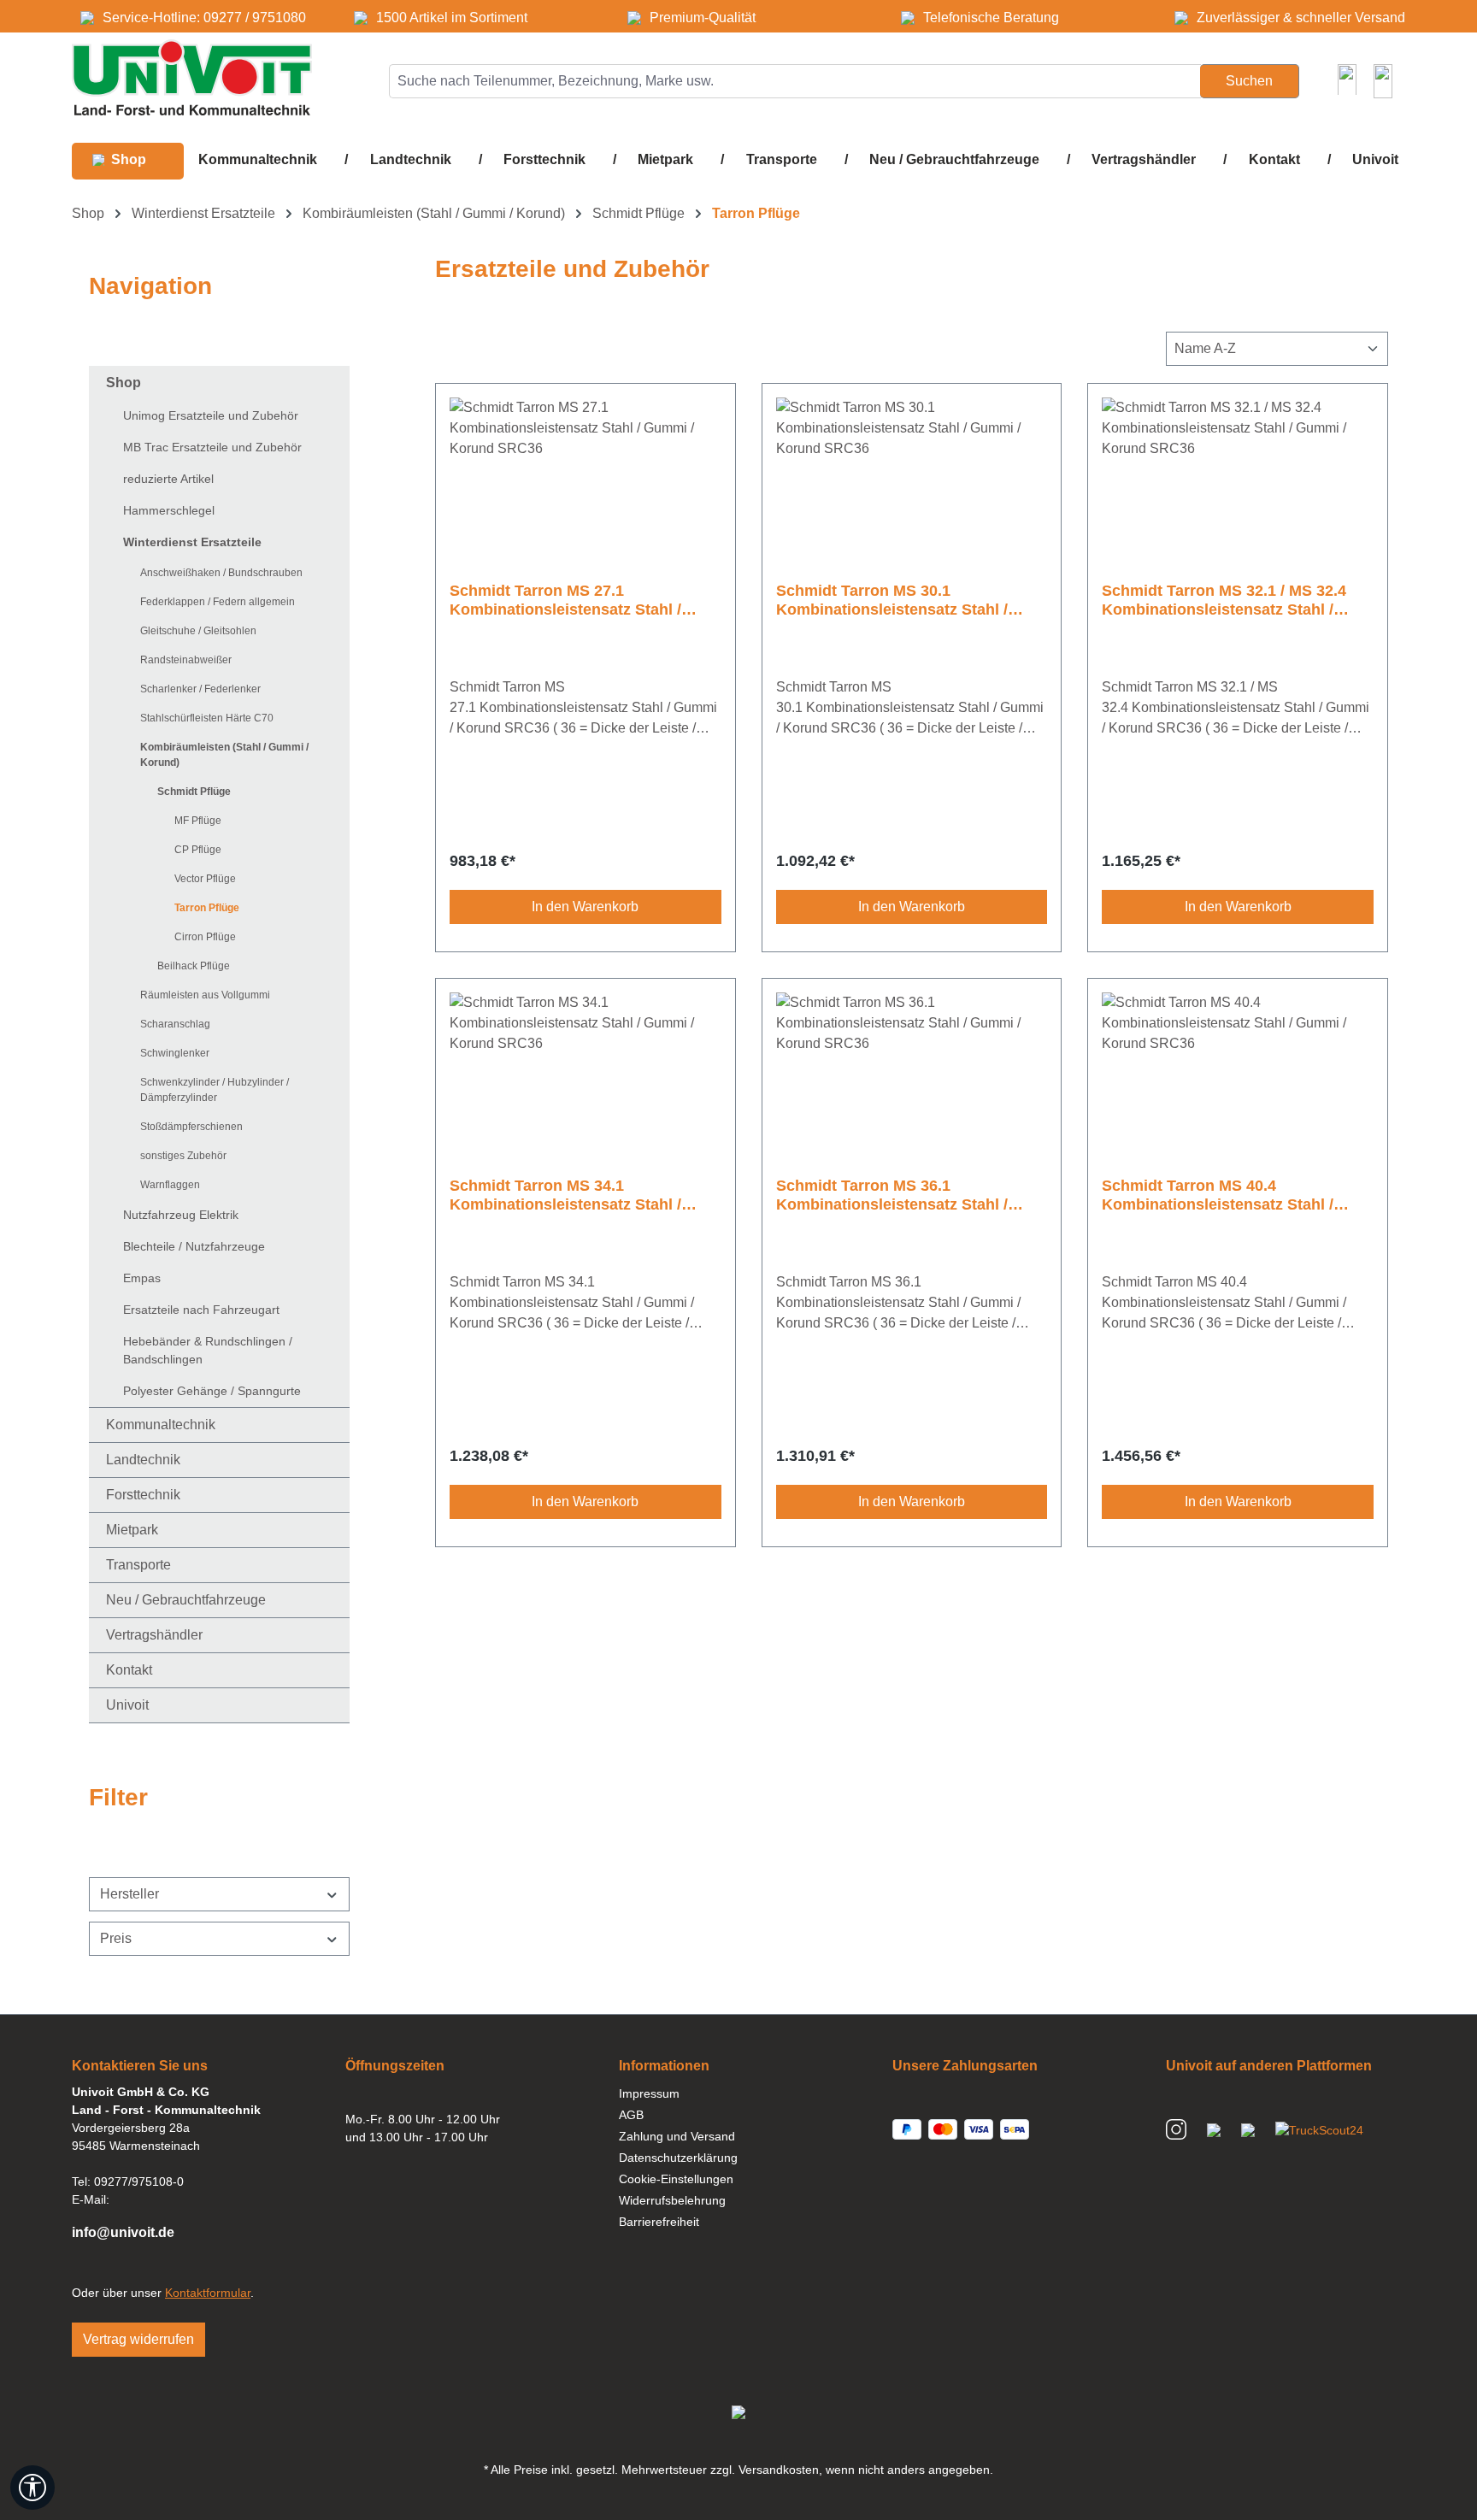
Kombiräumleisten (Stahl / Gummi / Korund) (224, 755)
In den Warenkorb (585, 907)
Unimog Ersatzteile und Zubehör (211, 415)
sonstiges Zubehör (183, 1156)
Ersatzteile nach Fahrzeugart (201, 1310)
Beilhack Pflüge (194, 966)
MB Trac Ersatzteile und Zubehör (212, 447)
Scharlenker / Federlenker (200, 689)
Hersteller (129, 1894)
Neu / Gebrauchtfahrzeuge (186, 1600)
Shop (124, 383)
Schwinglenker (175, 1053)
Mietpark (132, 1530)
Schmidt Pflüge (194, 792)
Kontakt (129, 1670)
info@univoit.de (123, 2232)
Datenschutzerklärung (678, 2158)
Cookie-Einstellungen (676, 2179)
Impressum (649, 2093)
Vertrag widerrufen (138, 2339)
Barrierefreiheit (659, 2222)
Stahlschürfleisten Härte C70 (207, 718)
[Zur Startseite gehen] (192, 77)
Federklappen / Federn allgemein (218, 602)
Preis (116, 1938)
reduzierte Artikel (168, 479)
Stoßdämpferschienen (191, 1127)
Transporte (138, 1565)
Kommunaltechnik (161, 1425)
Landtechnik (143, 1460)
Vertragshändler (154, 1635)
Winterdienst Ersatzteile (192, 542)
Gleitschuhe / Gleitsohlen (198, 631)
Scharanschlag (175, 1024)
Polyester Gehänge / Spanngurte (212, 1391)
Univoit (127, 1705)
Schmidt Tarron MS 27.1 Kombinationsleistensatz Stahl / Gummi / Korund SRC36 (565, 601)
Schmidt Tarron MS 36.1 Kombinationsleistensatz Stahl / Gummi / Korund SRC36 (892, 1195)
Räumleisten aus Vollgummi (205, 995)
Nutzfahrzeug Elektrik (181, 1215)
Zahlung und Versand (677, 2136)
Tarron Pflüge (207, 908)
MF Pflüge (198, 821)
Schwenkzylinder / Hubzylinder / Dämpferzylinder (215, 1090)
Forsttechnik (143, 1495)
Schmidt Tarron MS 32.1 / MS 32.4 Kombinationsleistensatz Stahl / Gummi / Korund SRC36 (1224, 601)
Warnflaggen (170, 1185)
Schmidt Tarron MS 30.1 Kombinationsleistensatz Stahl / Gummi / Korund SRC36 (892, 601)
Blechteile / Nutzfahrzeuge (194, 1246)
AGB (631, 2115)
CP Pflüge (198, 850)
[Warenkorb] (1383, 81)
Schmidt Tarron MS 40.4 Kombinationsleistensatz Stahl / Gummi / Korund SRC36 (1218, 1195)
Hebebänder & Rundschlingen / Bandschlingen (208, 1350)
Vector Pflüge (205, 879)
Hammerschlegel (169, 510)
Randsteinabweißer (186, 660)
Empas (142, 1278)
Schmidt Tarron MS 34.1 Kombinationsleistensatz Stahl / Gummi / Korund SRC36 (565, 1195)
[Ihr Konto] (1347, 79)
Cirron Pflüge (205, 937)
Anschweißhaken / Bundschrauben (221, 573)
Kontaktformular (208, 2293)
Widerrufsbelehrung (672, 2200)
